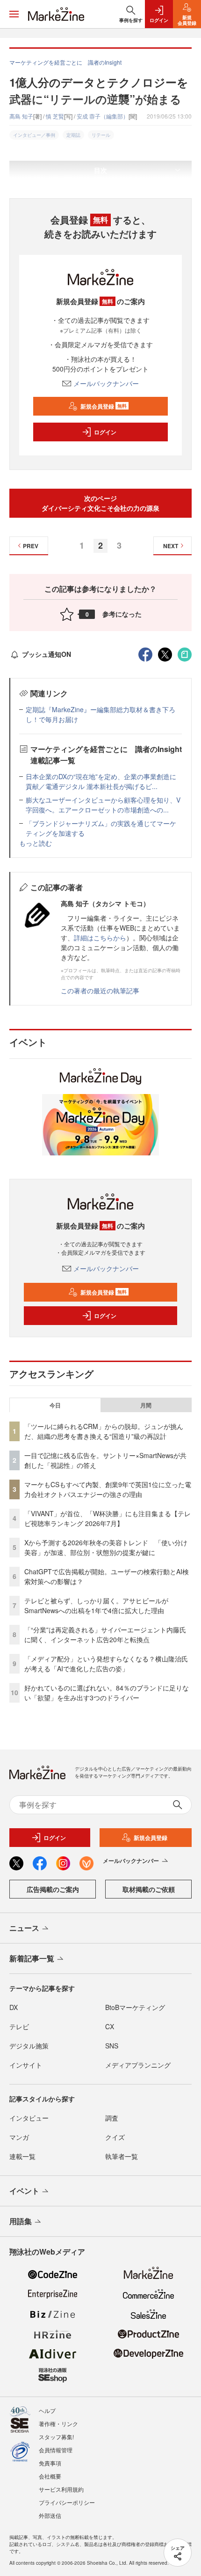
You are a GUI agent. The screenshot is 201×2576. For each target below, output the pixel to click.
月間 (146, 1405)
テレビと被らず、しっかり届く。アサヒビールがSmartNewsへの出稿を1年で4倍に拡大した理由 (96, 1605)
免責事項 (50, 2463)
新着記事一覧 (32, 1958)
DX (14, 2007)
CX (110, 2026)
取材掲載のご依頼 (149, 1889)
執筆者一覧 (122, 2156)
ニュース (24, 1928)
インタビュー (29, 2118)
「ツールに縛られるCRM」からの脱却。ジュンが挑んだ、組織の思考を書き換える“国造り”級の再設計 (104, 1431)
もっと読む (36, 843)
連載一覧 (22, 2156)
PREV (31, 546)
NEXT (171, 546)
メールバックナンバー (106, 383)
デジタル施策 (29, 2046)
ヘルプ (47, 2410)
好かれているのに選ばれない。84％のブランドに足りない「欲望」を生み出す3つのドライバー (107, 1693)
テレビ (19, 2026)
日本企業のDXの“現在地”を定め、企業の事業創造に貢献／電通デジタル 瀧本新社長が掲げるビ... (101, 781)
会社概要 (50, 2476)
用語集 (21, 2221)
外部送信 (50, 2515)
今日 (55, 1405)
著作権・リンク (58, 2423)
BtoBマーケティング (135, 2007)
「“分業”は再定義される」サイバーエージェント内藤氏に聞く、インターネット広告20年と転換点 (105, 1634)
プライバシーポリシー (67, 2502)
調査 (112, 2118)
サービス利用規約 (61, 2489)
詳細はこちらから (100, 938)
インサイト (26, 2065)
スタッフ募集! (56, 2437)
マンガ (19, 2137)
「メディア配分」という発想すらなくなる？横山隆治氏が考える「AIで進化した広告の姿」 (106, 1664)
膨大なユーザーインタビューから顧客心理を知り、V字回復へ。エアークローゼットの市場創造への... (103, 805)
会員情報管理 (56, 2450)
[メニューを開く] (14, 14)
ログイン (105, 432)
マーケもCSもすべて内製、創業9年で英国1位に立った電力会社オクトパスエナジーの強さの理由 (108, 1489)
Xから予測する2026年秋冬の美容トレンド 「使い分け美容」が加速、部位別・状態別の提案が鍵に (106, 1547)
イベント (24, 2191)
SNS (112, 2046)
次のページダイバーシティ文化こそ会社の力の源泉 (100, 503)
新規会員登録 (104, 406)
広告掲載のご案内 (53, 1889)
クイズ (115, 2137)
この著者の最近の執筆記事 (100, 990)
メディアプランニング (138, 2065)
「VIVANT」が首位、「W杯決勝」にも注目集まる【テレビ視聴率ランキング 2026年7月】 (108, 1518)
